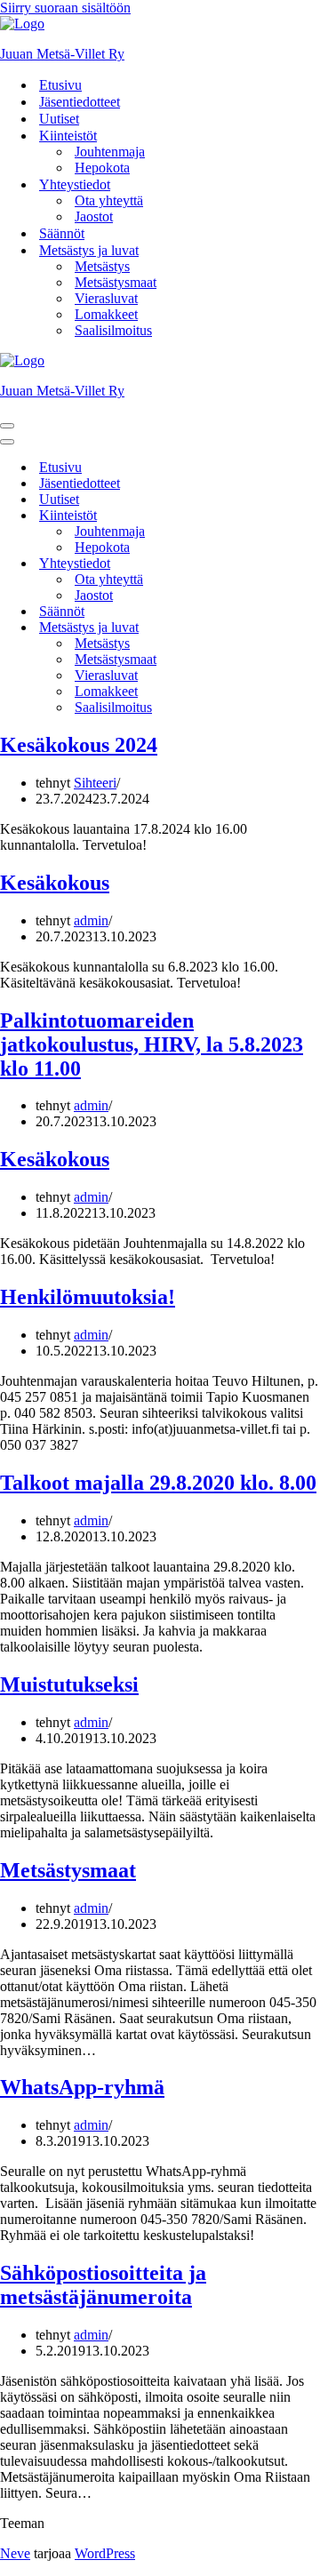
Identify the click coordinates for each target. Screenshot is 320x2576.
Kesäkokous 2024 (79, 745)
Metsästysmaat (116, 282)
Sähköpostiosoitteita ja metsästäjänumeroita (103, 2285)
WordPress (105, 2553)
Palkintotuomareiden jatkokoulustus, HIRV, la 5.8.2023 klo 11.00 (152, 1044)
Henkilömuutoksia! (88, 1297)
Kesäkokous (55, 883)
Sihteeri (95, 783)
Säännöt (62, 233)
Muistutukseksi (69, 1684)
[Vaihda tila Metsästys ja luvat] (311, 628)
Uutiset (59, 119)
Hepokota (102, 168)
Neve (15, 2553)
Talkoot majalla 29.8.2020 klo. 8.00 (158, 1483)
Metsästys (102, 266)
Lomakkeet (106, 314)
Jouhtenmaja (110, 152)
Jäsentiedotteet (80, 102)
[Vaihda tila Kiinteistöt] (311, 516)
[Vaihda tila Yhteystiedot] (311, 564)
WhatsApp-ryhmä (82, 2087)
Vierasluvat (106, 298)
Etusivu (60, 85)
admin (91, 920)
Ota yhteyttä (109, 200)
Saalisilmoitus (113, 330)
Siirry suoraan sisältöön (65, 8)
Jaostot (94, 216)
